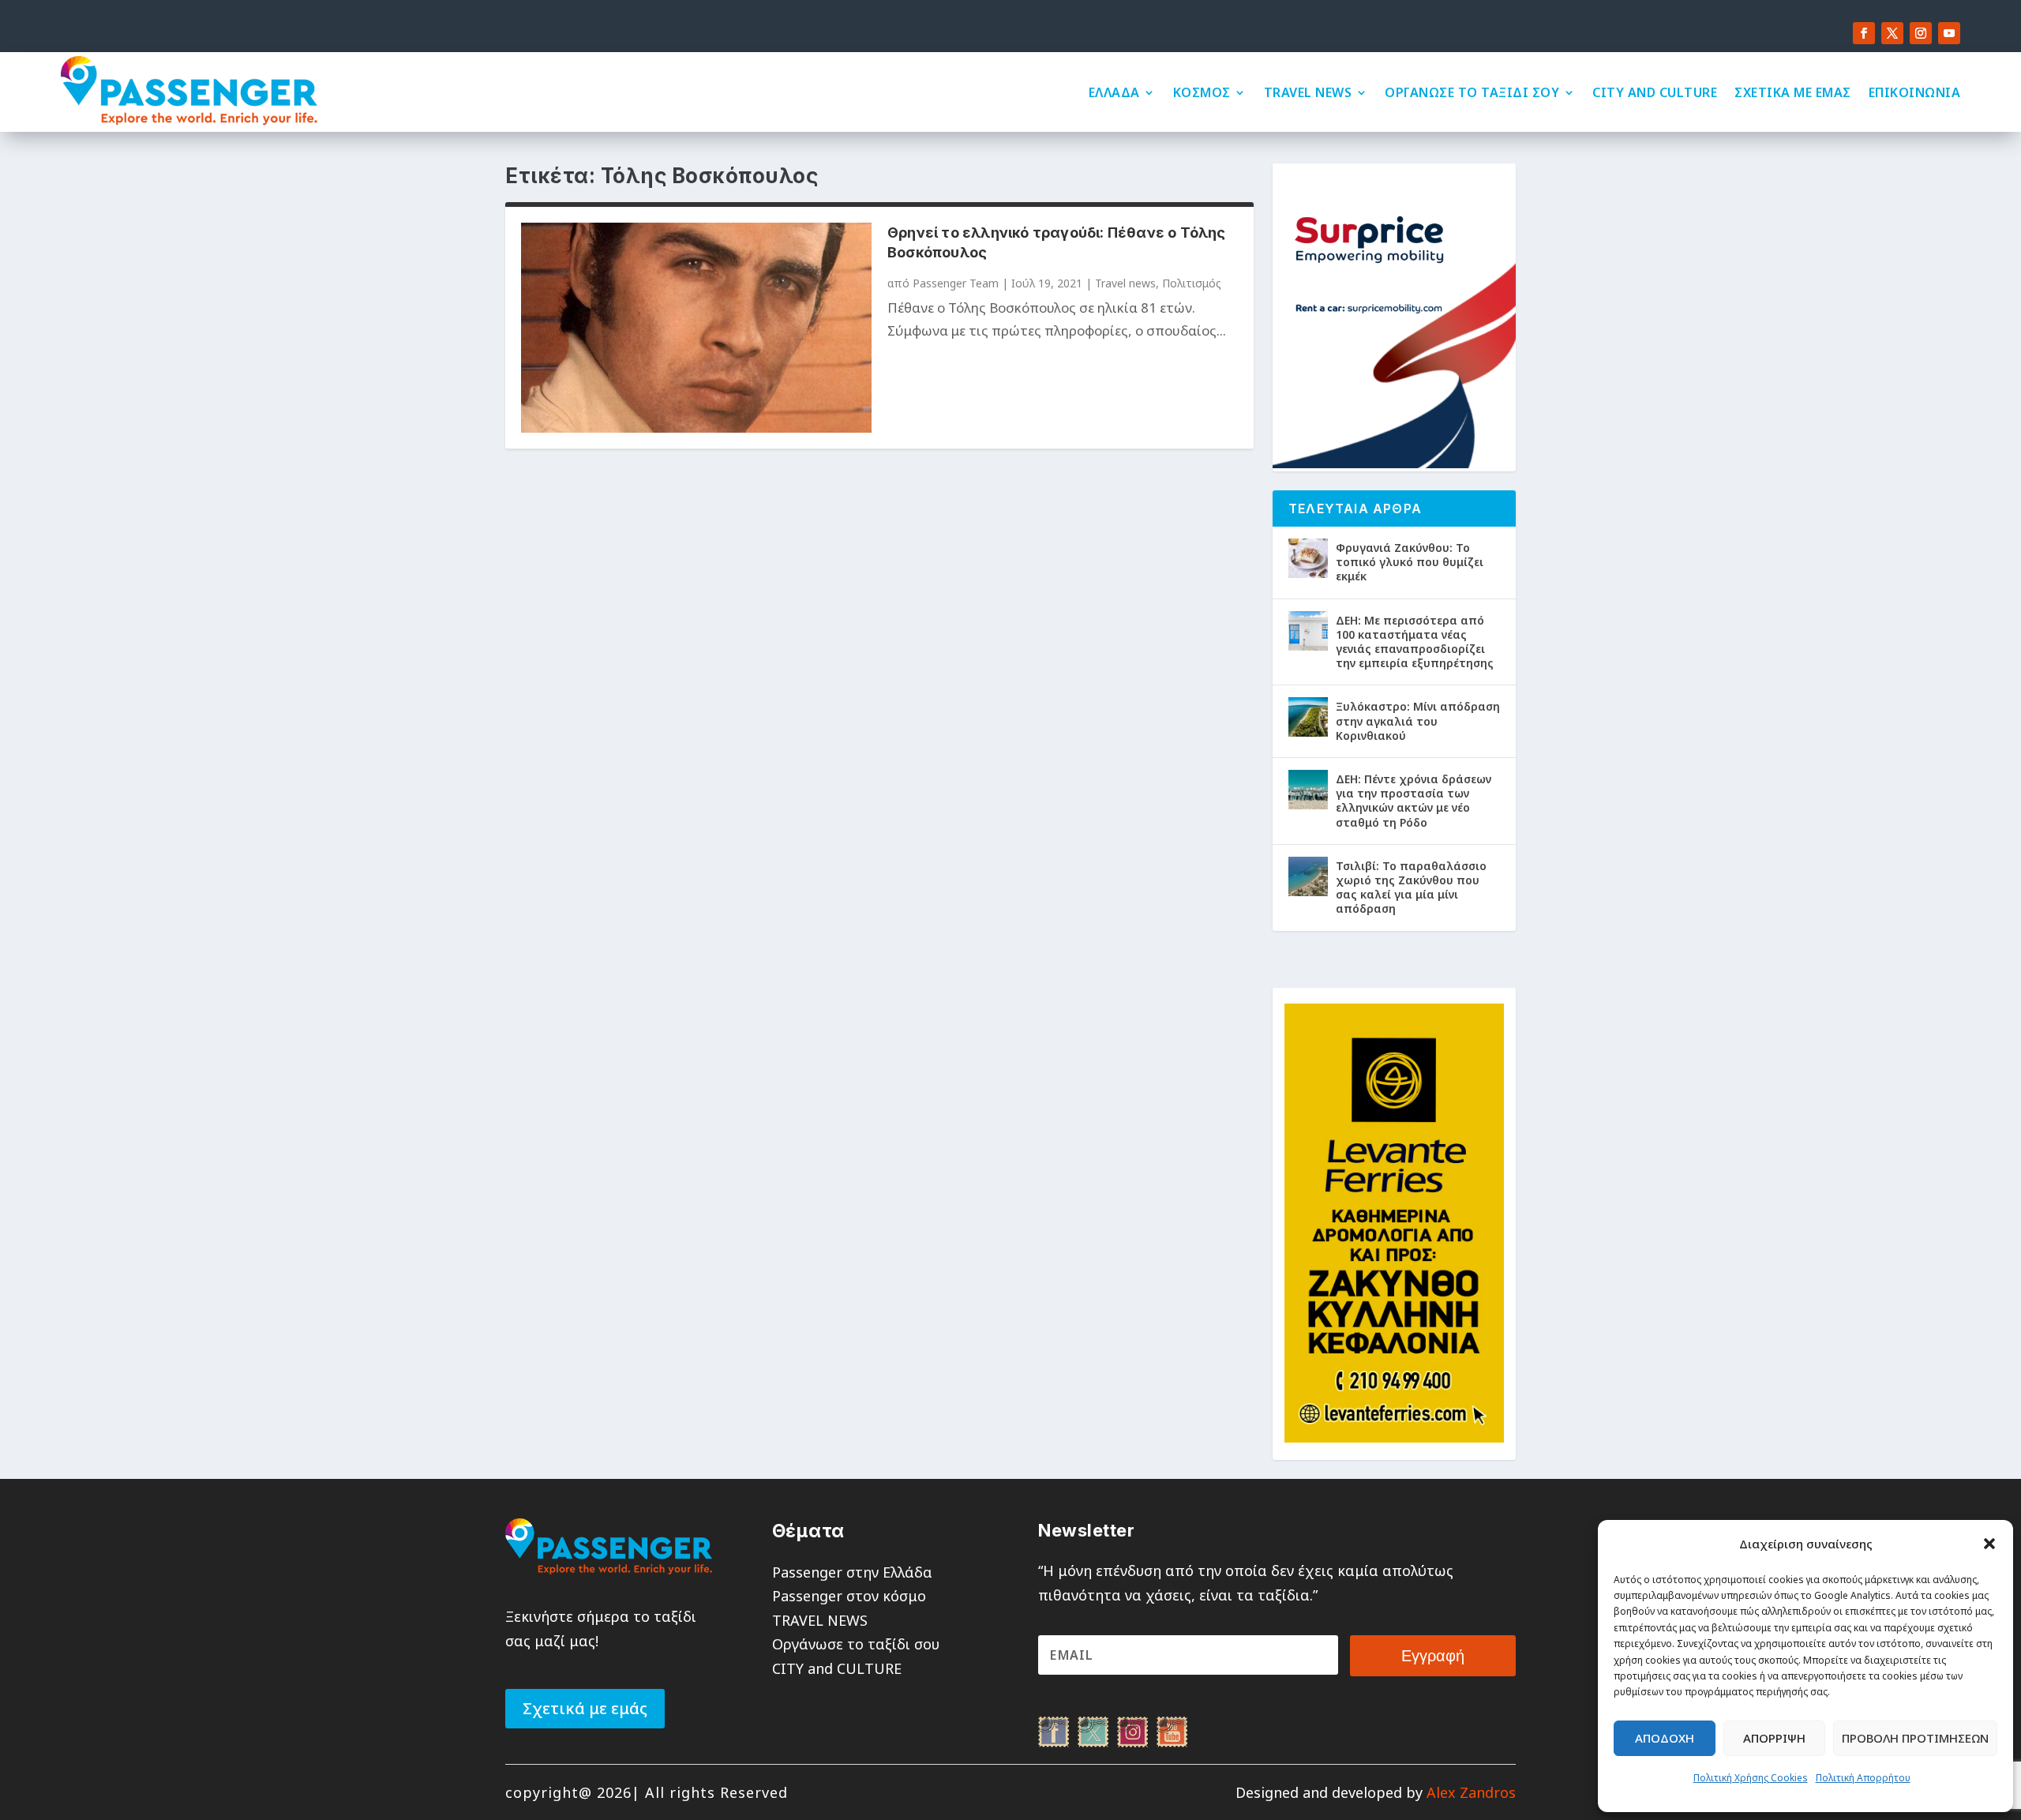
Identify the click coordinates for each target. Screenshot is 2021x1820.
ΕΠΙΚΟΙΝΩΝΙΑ (1915, 92)
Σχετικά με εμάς (585, 1708)
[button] (1989, 1544)
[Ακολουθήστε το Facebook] (1864, 33)
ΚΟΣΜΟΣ (1202, 92)
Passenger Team (956, 283)
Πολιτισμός (1192, 283)
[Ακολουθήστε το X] (1892, 33)
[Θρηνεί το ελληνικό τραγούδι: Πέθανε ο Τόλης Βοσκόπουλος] (696, 328)
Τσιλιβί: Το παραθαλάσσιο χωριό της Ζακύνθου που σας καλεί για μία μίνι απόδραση (1411, 887)
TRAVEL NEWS (1308, 92)
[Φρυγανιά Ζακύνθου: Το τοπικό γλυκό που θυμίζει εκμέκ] (1308, 558)
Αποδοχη (1665, 1738)
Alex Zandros (1471, 1792)
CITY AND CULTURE (1655, 92)
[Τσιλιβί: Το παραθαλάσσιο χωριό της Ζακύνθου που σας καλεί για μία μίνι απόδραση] (1308, 876)
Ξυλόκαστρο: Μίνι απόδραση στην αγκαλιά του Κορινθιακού (1418, 720)
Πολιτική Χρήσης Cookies (1751, 1778)
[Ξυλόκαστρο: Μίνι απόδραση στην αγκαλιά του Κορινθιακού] (1308, 717)
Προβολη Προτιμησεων (1915, 1738)
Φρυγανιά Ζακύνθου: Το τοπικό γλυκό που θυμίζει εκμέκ (1410, 562)
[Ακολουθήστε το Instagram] (1921, 33)
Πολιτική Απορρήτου (1863, 1778)
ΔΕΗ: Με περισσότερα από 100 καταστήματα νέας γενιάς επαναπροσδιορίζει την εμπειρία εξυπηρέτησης (1415, 642)
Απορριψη (1774, 1738)
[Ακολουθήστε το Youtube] (1949, 33)
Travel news (1125, 283)
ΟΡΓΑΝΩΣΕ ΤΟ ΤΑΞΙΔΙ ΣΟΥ (1472, 92)
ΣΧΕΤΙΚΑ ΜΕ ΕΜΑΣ (1793, 92)
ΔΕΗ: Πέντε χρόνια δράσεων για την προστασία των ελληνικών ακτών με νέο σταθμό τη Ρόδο (1414, 801)
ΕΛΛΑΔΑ (1114, 92)
